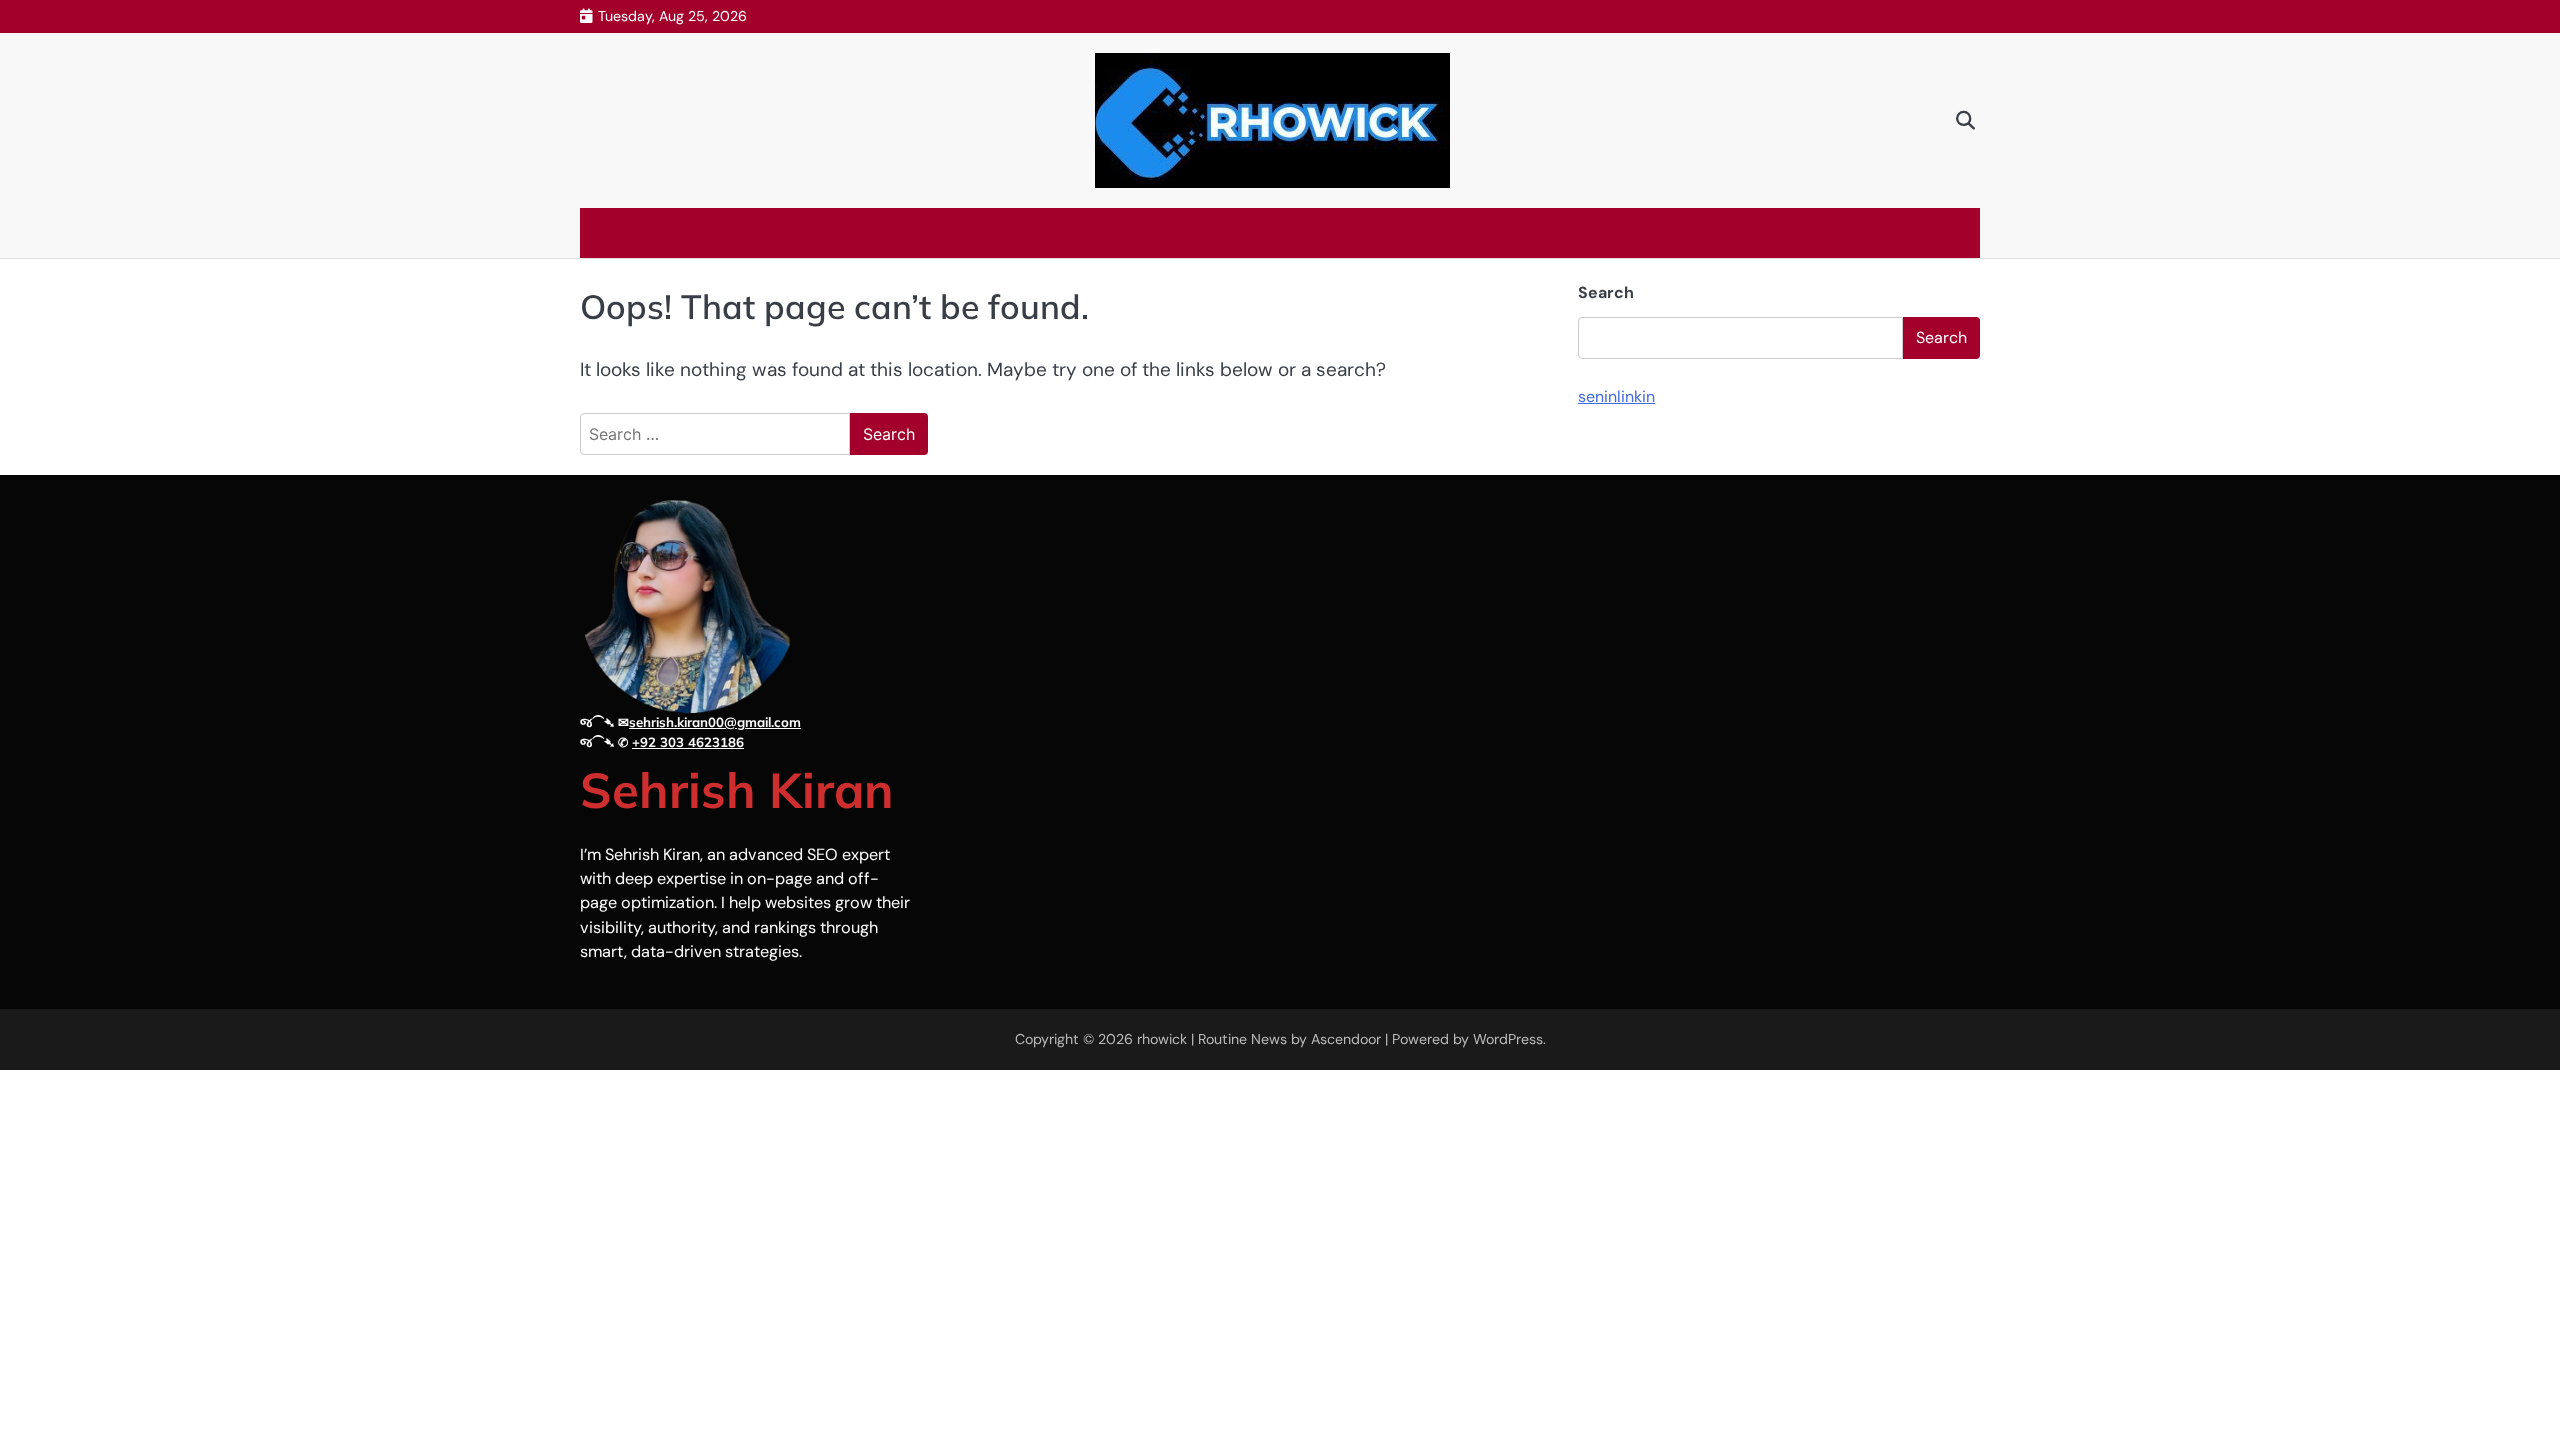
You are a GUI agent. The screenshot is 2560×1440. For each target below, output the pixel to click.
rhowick (1162, 1039)
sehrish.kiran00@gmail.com (715, 722)
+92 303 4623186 (688, 742)
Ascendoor (1346, 1039)
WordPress (1508, 1039)
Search (1606, 292)
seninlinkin (1616, 396)
